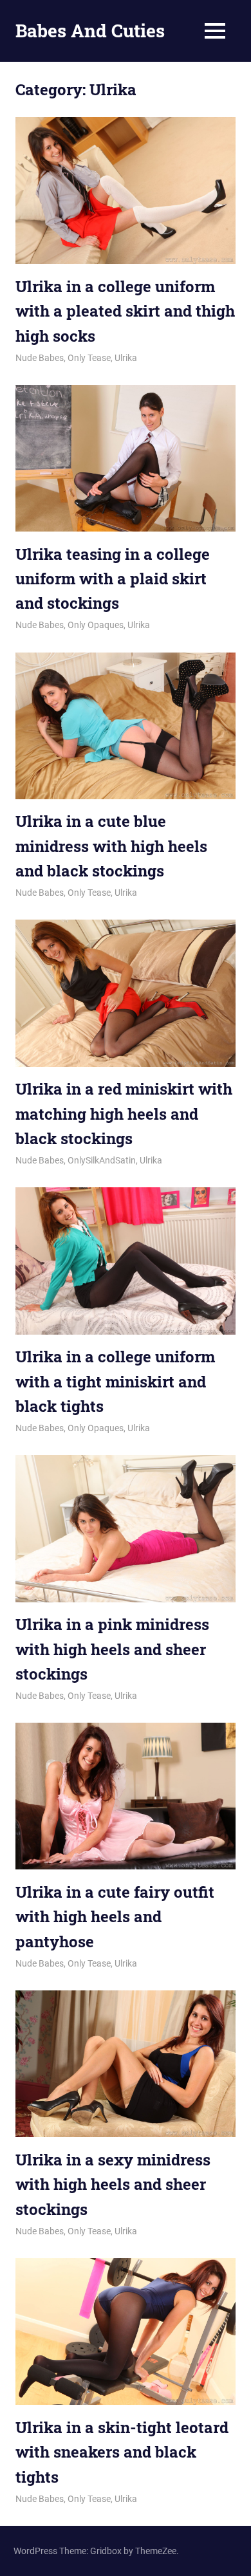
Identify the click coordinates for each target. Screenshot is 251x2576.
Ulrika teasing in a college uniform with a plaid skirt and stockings (113, 579)
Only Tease (89, 358)
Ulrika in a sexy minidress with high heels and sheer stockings (113, 2184)
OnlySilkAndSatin (102, 1160)
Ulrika (126, 358)
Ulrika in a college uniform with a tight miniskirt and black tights (115, 1381)
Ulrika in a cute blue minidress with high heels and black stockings (111, 846)
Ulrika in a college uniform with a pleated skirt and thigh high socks (125, 311)
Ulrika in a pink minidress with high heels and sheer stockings (112, 1649)
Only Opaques (96, 625)
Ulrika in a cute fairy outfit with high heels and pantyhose (115, 1917)
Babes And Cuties (90, 31)
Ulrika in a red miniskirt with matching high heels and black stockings (124, 1114)
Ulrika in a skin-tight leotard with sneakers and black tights (122, 2452)
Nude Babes (40, 358)
